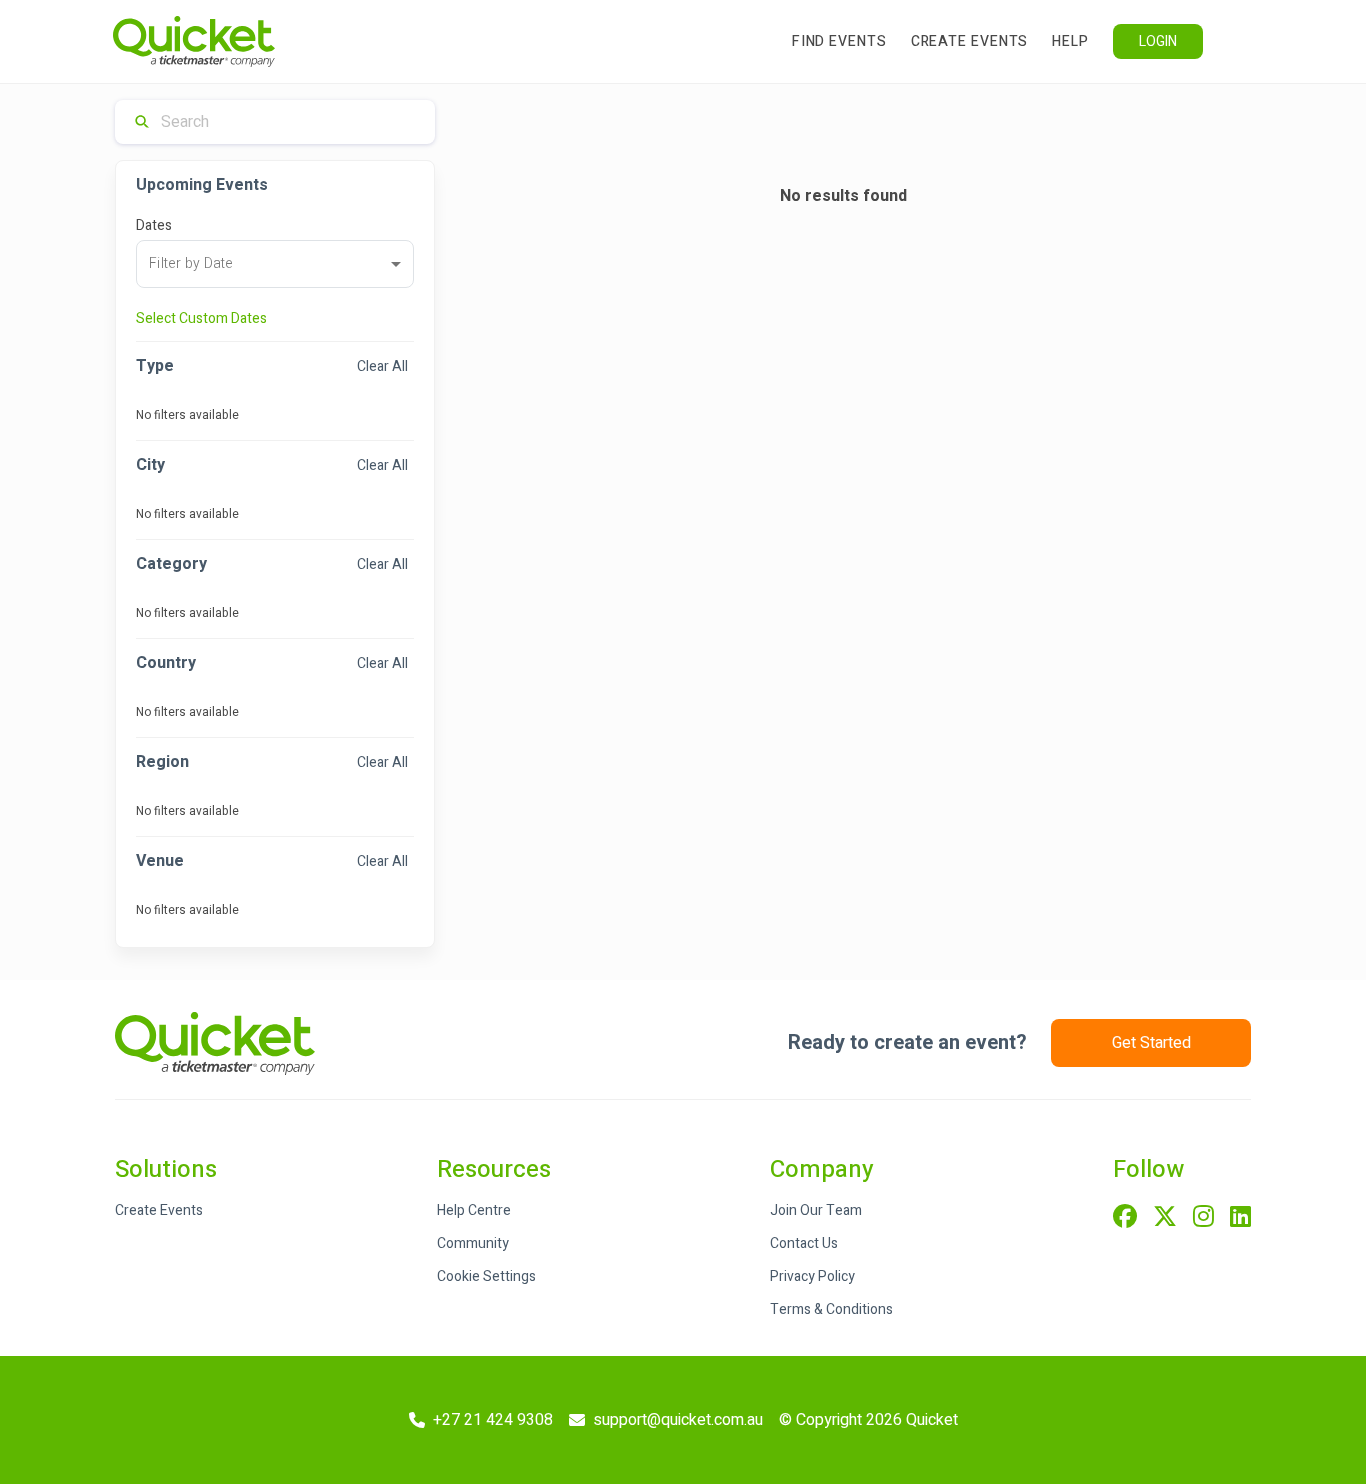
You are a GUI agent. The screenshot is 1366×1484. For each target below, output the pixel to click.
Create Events (970, 41)
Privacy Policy (812, 1276)
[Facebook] (1125, 1218)
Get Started (1151, 1043)
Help (1070, 41)
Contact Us (804, 1243)
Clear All (382, 366)
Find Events (839, 41)
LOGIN (1158, 41)
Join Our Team (816, 1210)
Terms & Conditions (831, 1309)
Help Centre (474, 1210)
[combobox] (275, 264)
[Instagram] (1203, 1218)
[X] (1165, 1218)
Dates (154, 225)
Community (473, 1243)
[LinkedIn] (1240, 1218)
